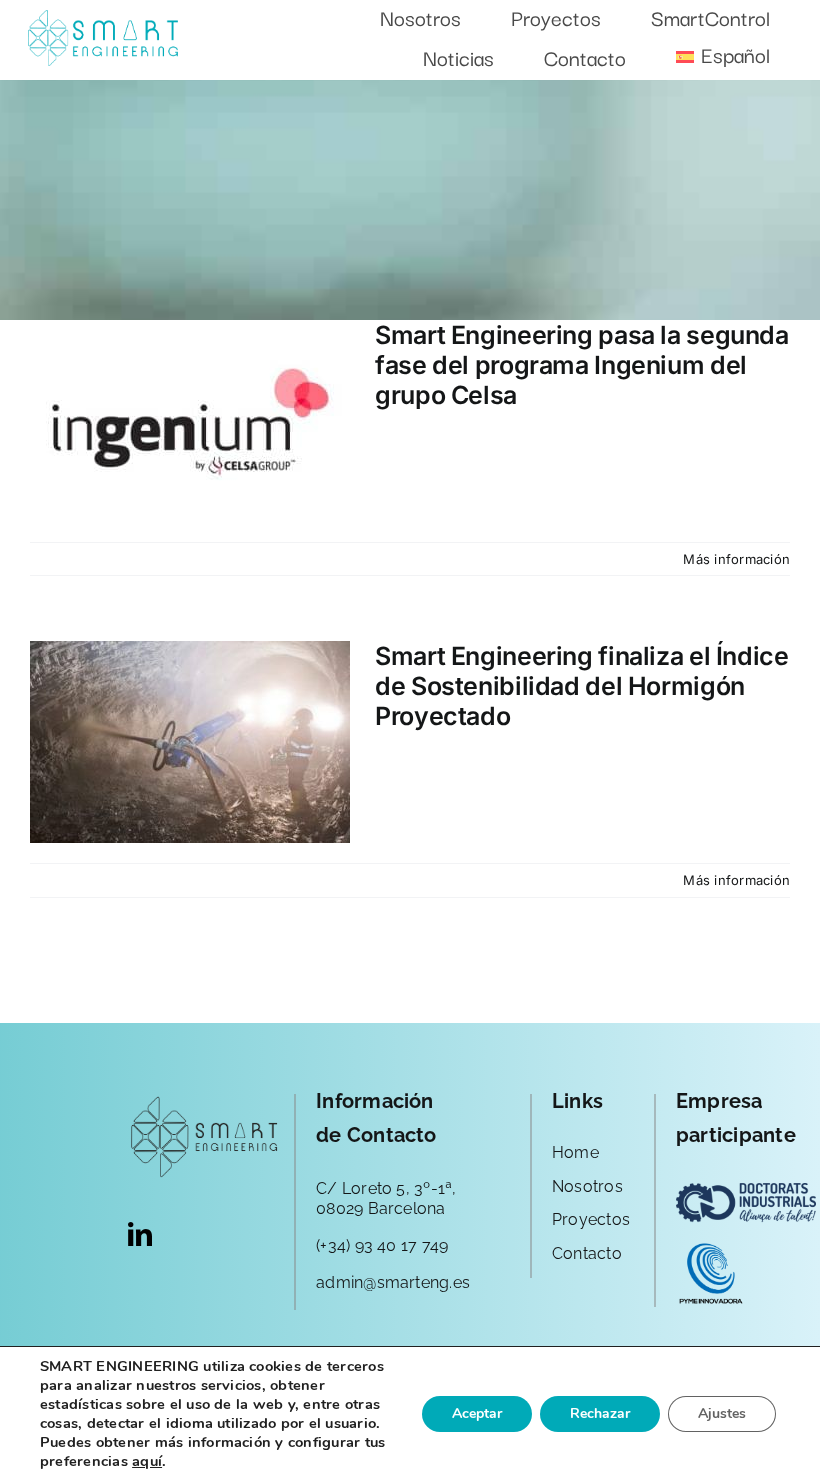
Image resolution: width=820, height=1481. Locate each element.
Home (575, 1152)
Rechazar (600, 1413)
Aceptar (477, 1413)
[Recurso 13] (103, 18)
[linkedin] (140, 1234)
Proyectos (591, 1219)
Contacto (587, 1253)
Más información (736, 559)
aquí (147, 1461)
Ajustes (722, 1413)
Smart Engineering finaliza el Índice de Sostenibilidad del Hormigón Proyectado (582, 686)
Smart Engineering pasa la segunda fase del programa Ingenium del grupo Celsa (582, 365)
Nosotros (587, 1186)
